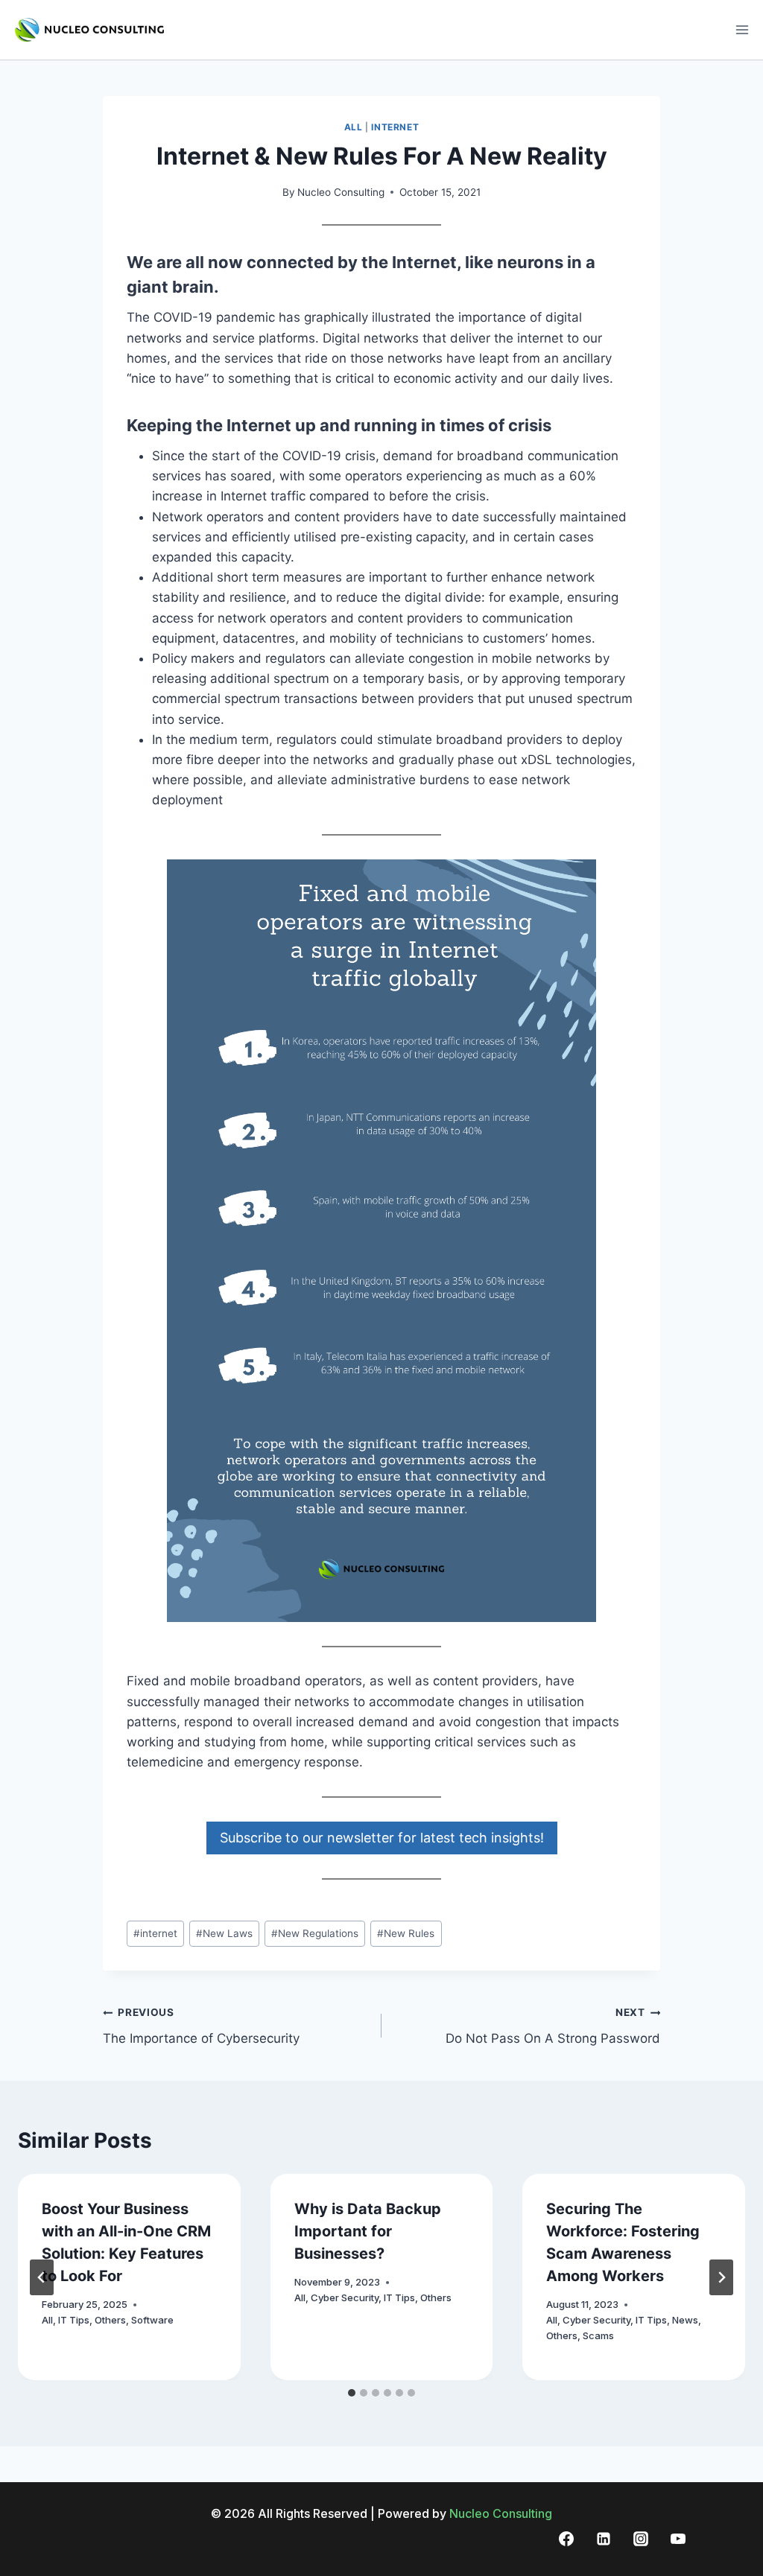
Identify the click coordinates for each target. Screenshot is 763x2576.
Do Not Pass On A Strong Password (553, 2026)
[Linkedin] (604, 2539)
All (354, 127)
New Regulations (315, 1933)
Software (152, 2320)
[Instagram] (641, 2539)
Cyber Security (345, 2297)
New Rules (406, 1933)
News (685, 2320)
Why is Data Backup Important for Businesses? (368, 2231)
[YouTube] (678, 2539)
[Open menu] (742, 29)
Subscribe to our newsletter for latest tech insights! (382, 1838)
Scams (598, 2335)
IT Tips (74, 2320)
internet (155, 1933)
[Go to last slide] (42, 2277)
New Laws (224, 1933)
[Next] (721, 2277)
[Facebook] (566, 2539)
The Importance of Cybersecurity (201, 2026)
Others (110, 2320)
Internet (395, 127)
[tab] (352, 2393)
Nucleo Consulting (341, 192)
